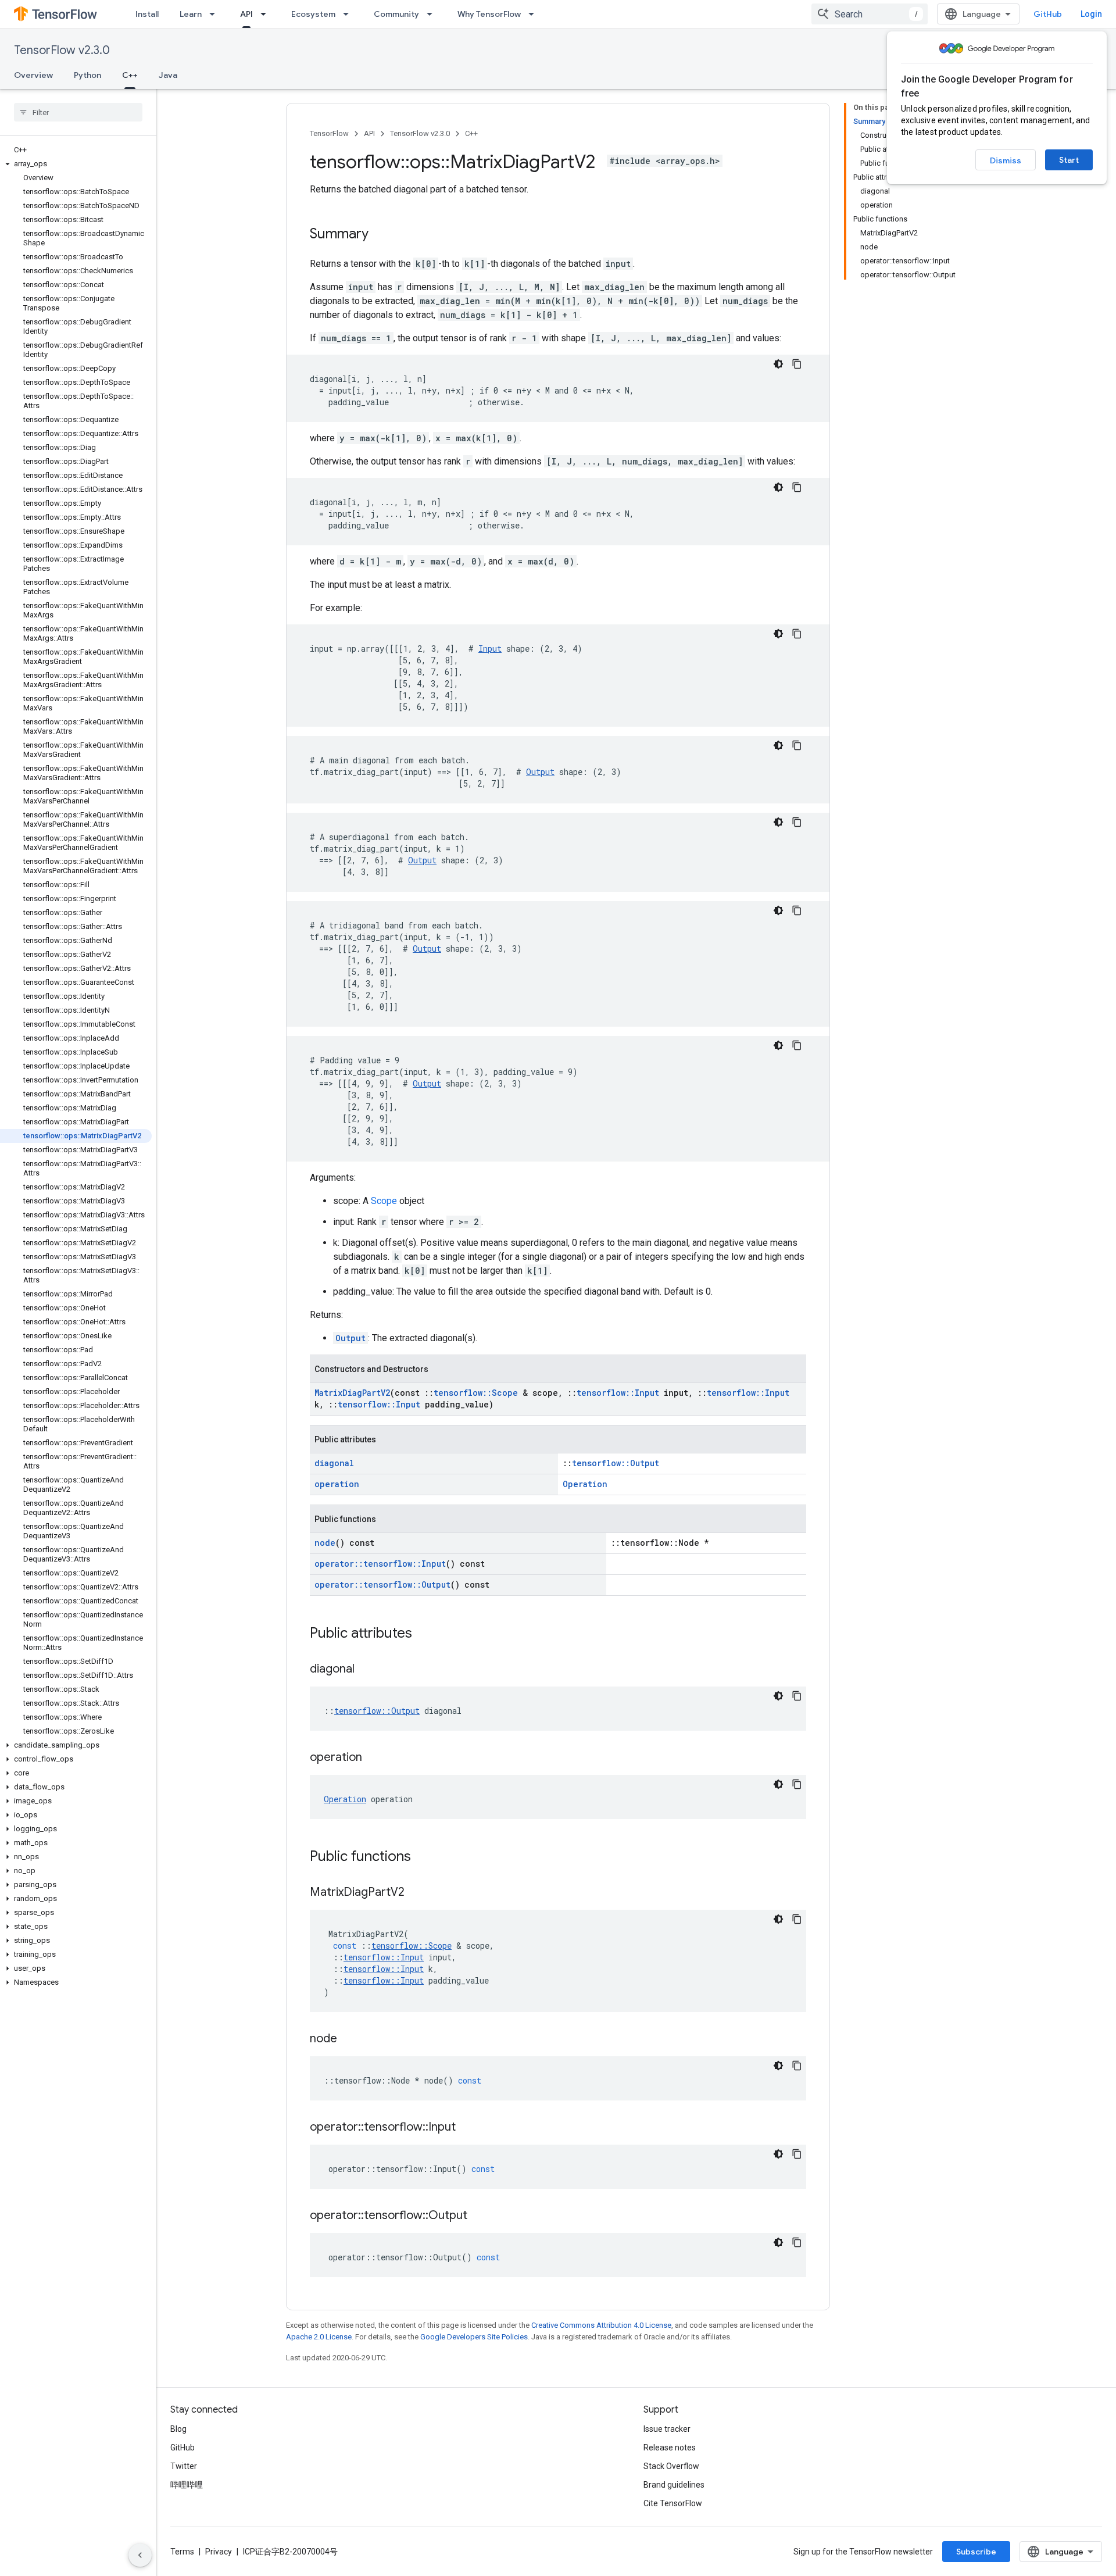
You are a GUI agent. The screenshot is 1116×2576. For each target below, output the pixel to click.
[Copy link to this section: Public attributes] (424, 1634)
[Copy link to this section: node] (349, 2039)
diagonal (334, 1463)
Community (396, 14)
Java (168, 75)
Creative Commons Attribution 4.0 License (601, 2325)
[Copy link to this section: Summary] (380, 235)
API (246, 14)
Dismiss (1006, 160)
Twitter (184, 2466)
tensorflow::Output (616, 1463)
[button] (76, 164)
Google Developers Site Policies (474, 2337)
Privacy (219, 2552)
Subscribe (976, 2552)
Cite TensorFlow (673, 2503)
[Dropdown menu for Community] (433, 14)
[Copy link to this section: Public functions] (423, 1857)
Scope (384, 1201)
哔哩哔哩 (187, 2485)
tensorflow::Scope (476, 1393)
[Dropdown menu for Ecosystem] (349, 14)
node (325, 1543)
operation (337, 1484)
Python (87, 75)
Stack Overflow (671, 2466)
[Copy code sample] (797, 364)
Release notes (670, 2448)
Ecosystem (313, 14)
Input (490, 649)
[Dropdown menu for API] (267, 14)
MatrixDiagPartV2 (352, 1393)
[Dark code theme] (778, 364)
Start (1069, 160)
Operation (585, 1484)
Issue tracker (667, 2429)
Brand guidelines (674, 2485)
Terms (182, 2552)
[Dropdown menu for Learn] (216, 14)
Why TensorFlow (489, 14)
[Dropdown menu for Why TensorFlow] (535, 14)
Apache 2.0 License (319, 2337)
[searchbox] (78, 112)
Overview (33, 75)
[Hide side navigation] (140, 2555)
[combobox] (870, 14)
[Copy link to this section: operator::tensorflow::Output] (479, 2216)
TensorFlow (329, 133)
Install (147, 14)
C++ (130, 75)
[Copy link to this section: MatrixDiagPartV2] (416, 1893)
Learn (191, 14)
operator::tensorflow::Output (382, 1584)
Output (540, 772)
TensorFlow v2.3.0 (62, 50)
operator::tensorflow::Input (380, 1564)
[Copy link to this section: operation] (374, 1758)
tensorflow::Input (618, 1393)
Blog (178, 2429)
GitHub (1048, 14)
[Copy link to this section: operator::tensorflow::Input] (467, 2128)
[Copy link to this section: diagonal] (366, 1670)
